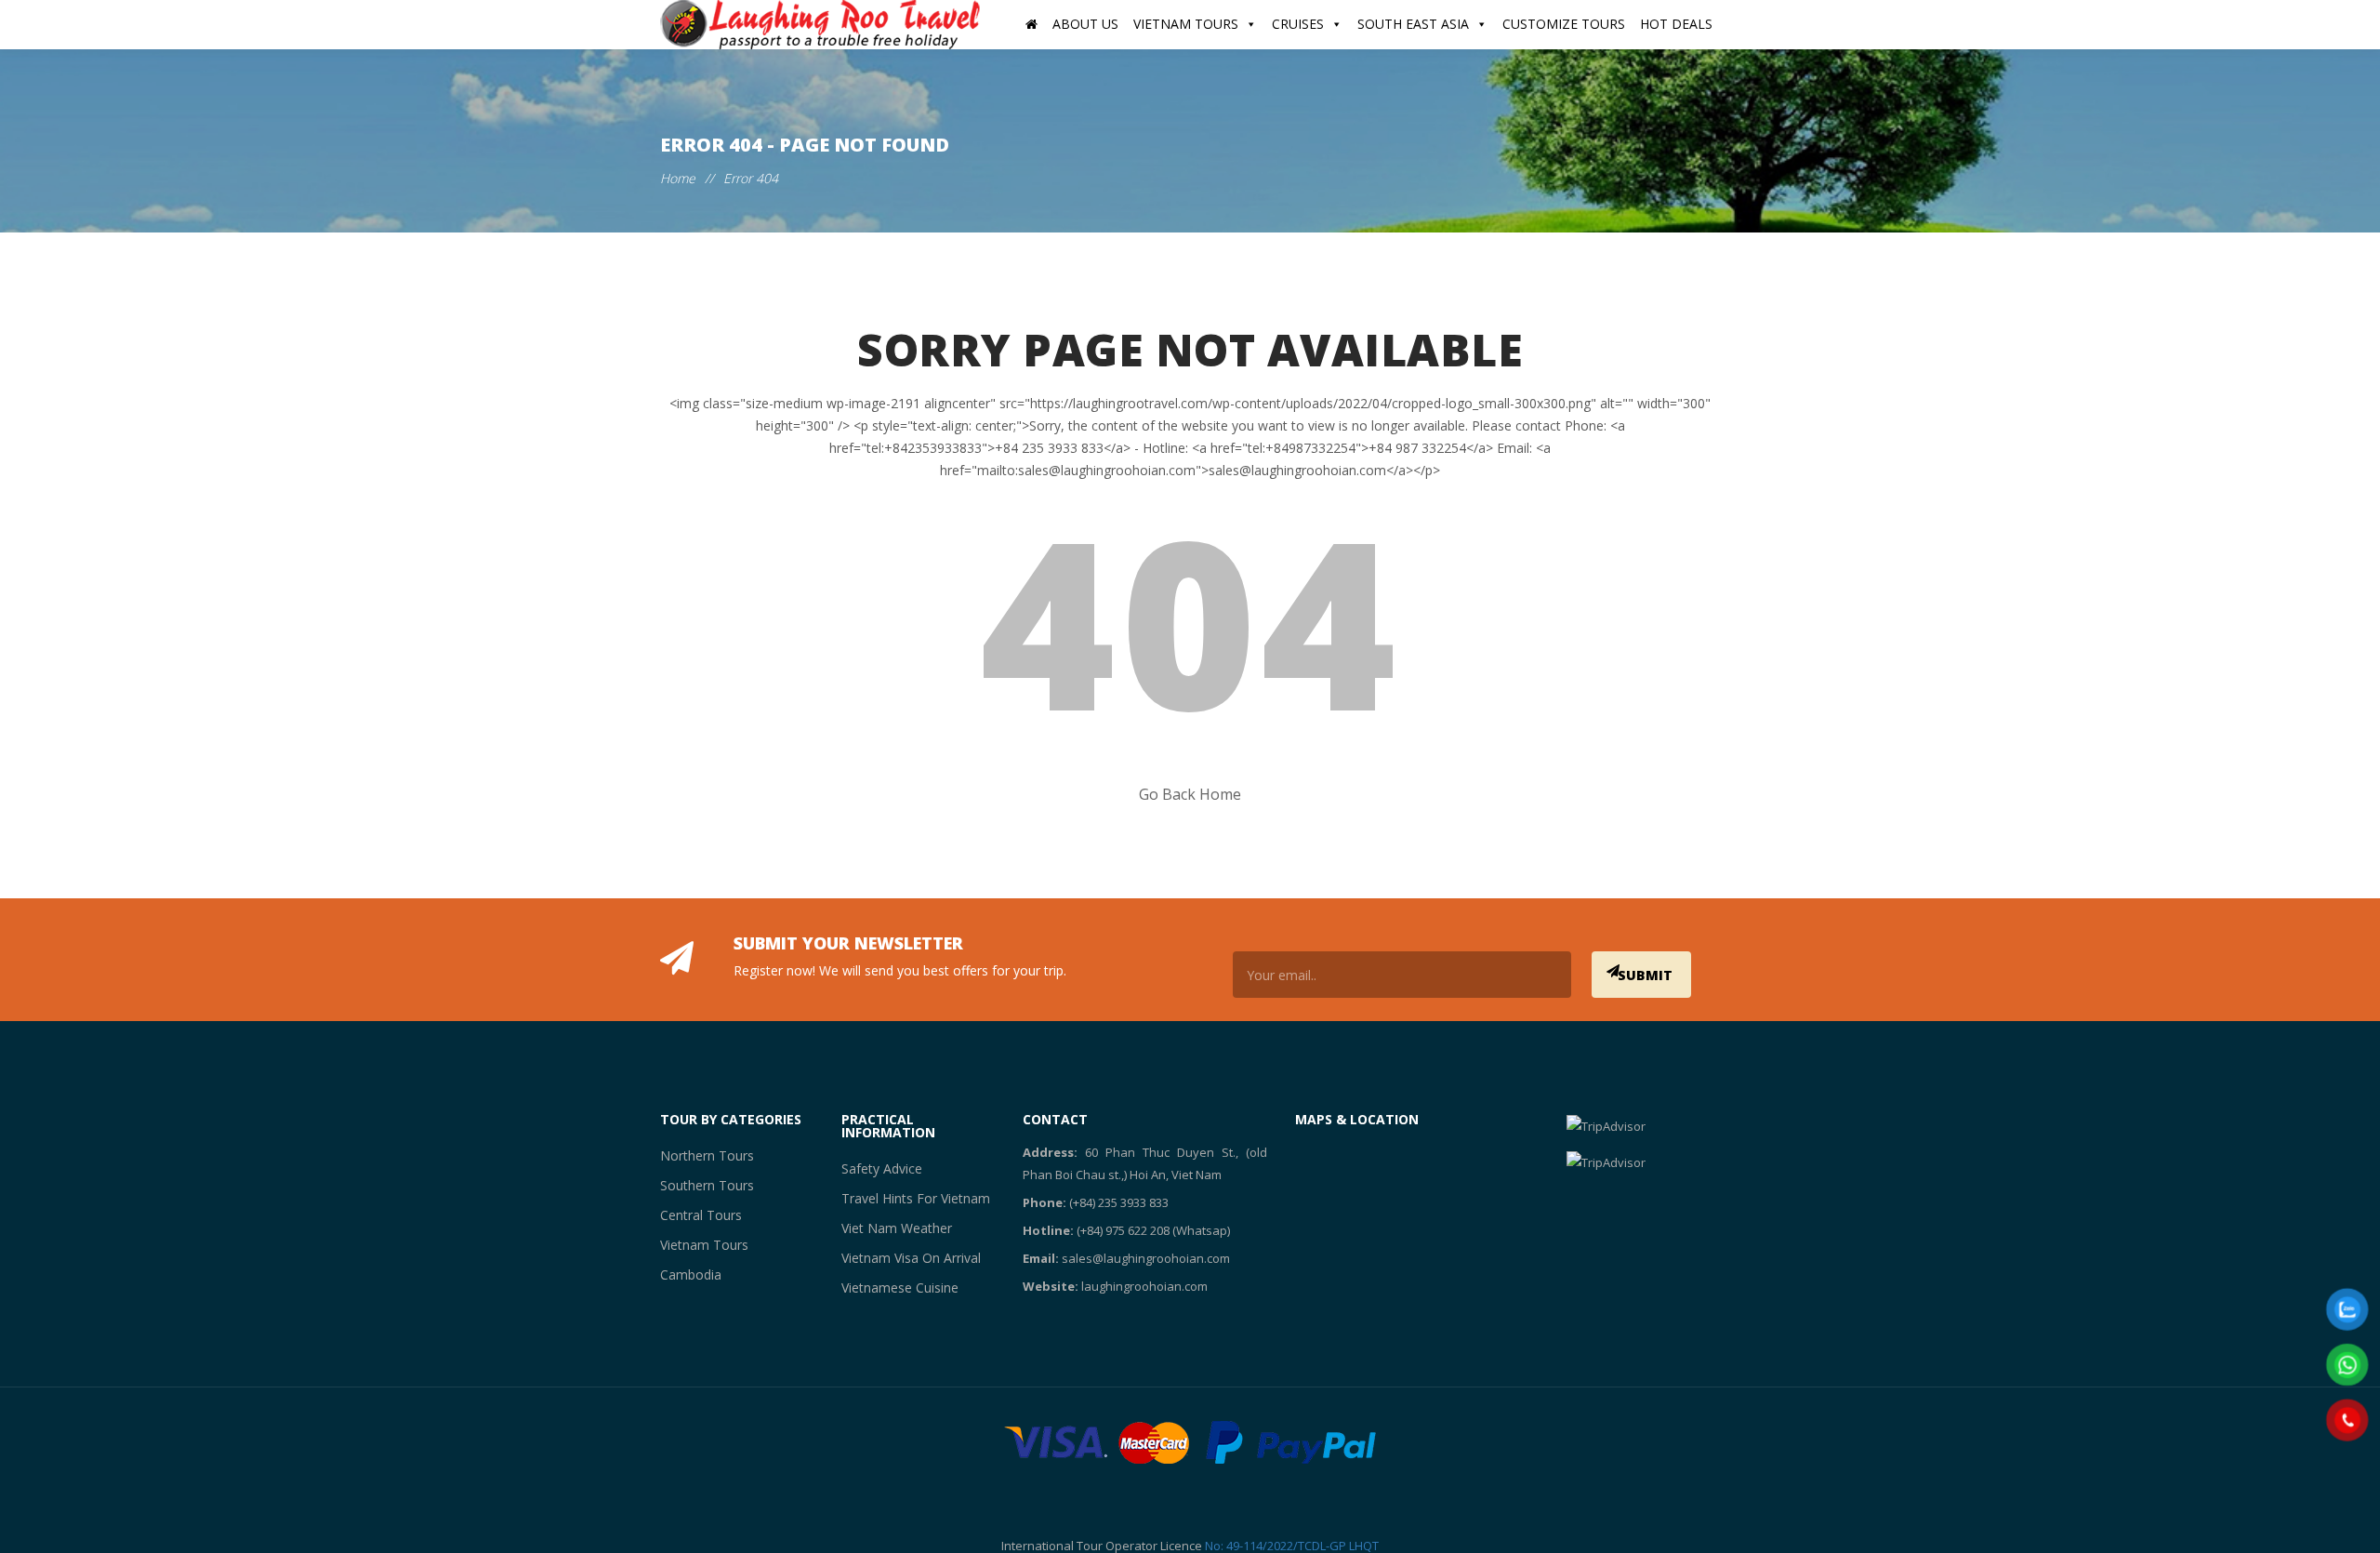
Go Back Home (1190, 794)
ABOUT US (1085, 24)
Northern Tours (701, 1155)
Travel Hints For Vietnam (906, 1198)
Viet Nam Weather (889, 1228)
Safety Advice (876, 1168)
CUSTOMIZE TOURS (1564, 24)
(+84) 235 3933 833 (1119, 1202)
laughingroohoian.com (1144, 1286)
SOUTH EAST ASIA (1413, 24)
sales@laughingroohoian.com (1146, 1258)
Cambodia (688, 1274)
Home (678, 178)
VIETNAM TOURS (1186, 24)
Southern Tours (701, 1185)
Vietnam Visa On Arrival (903, 1258)
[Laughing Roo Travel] (823, 25)
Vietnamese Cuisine (892, 1288)
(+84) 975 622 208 (1123, 1230)
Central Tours (696, 1215)
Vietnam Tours (698, 1245)
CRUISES (1298, 24)
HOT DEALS (1676, 24)
